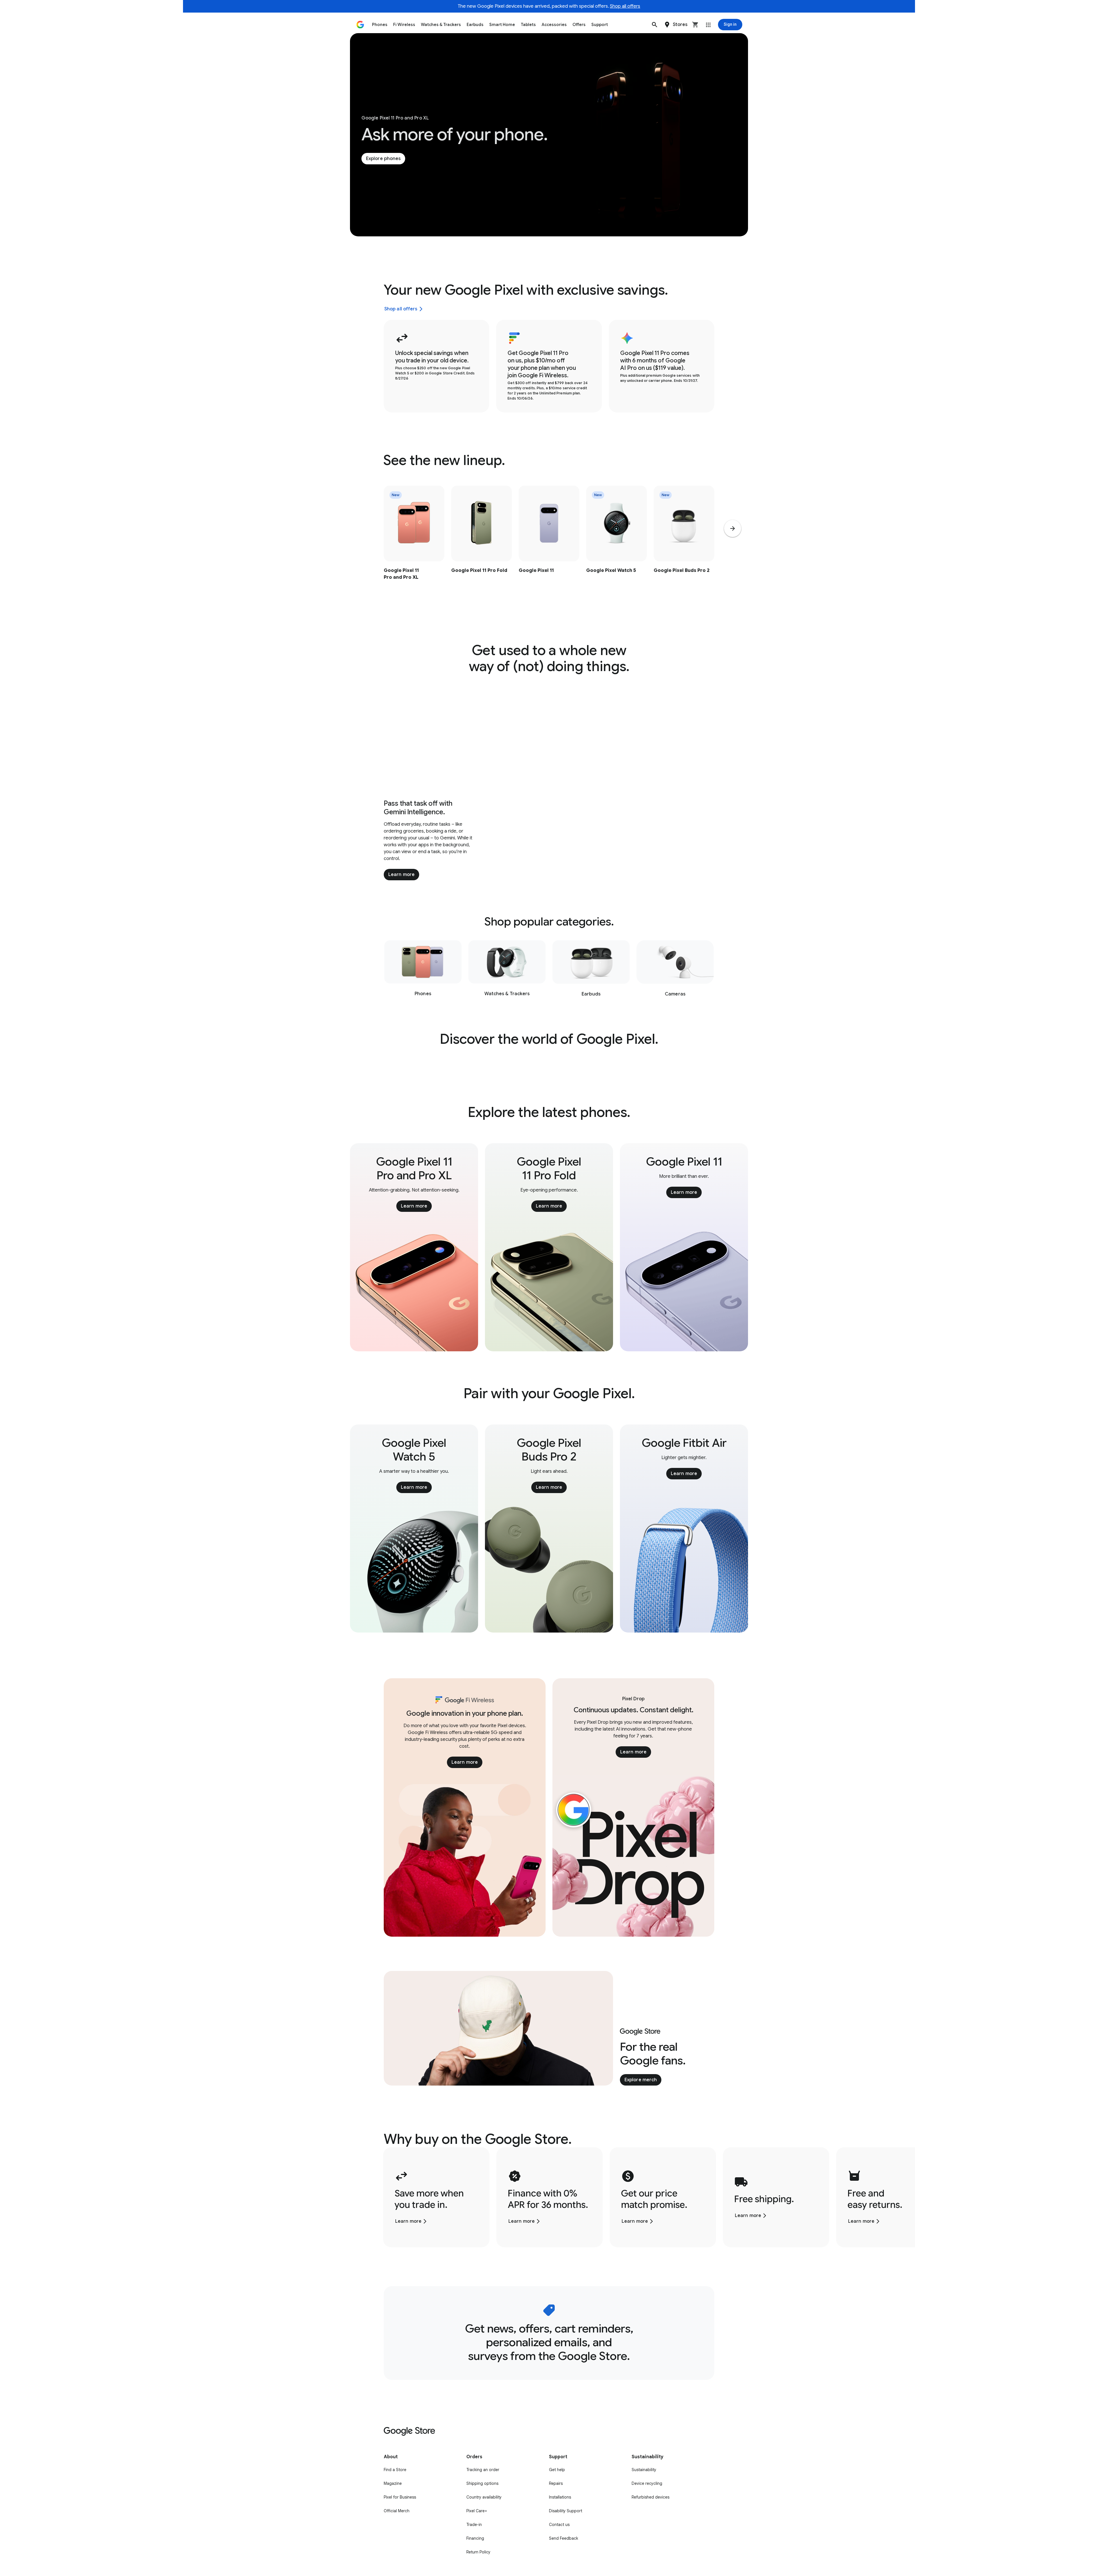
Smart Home (502, 25)
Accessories (554, 25)
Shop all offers (625, 6)
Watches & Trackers (441, 25)
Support (600, 25)
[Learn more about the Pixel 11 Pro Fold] (482, 545)
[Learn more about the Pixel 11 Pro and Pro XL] (414, 545)
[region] (549, 545)
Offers (579, 25)
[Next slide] (733, 528)
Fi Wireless (404, 25)
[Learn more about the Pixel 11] (549, 545)
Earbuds (475, 25)
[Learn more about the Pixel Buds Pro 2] (684, 545)
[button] (655, 25)
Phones (380, 25)
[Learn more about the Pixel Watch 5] (616, 545)
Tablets (528, 25)
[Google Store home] (360, 25)
